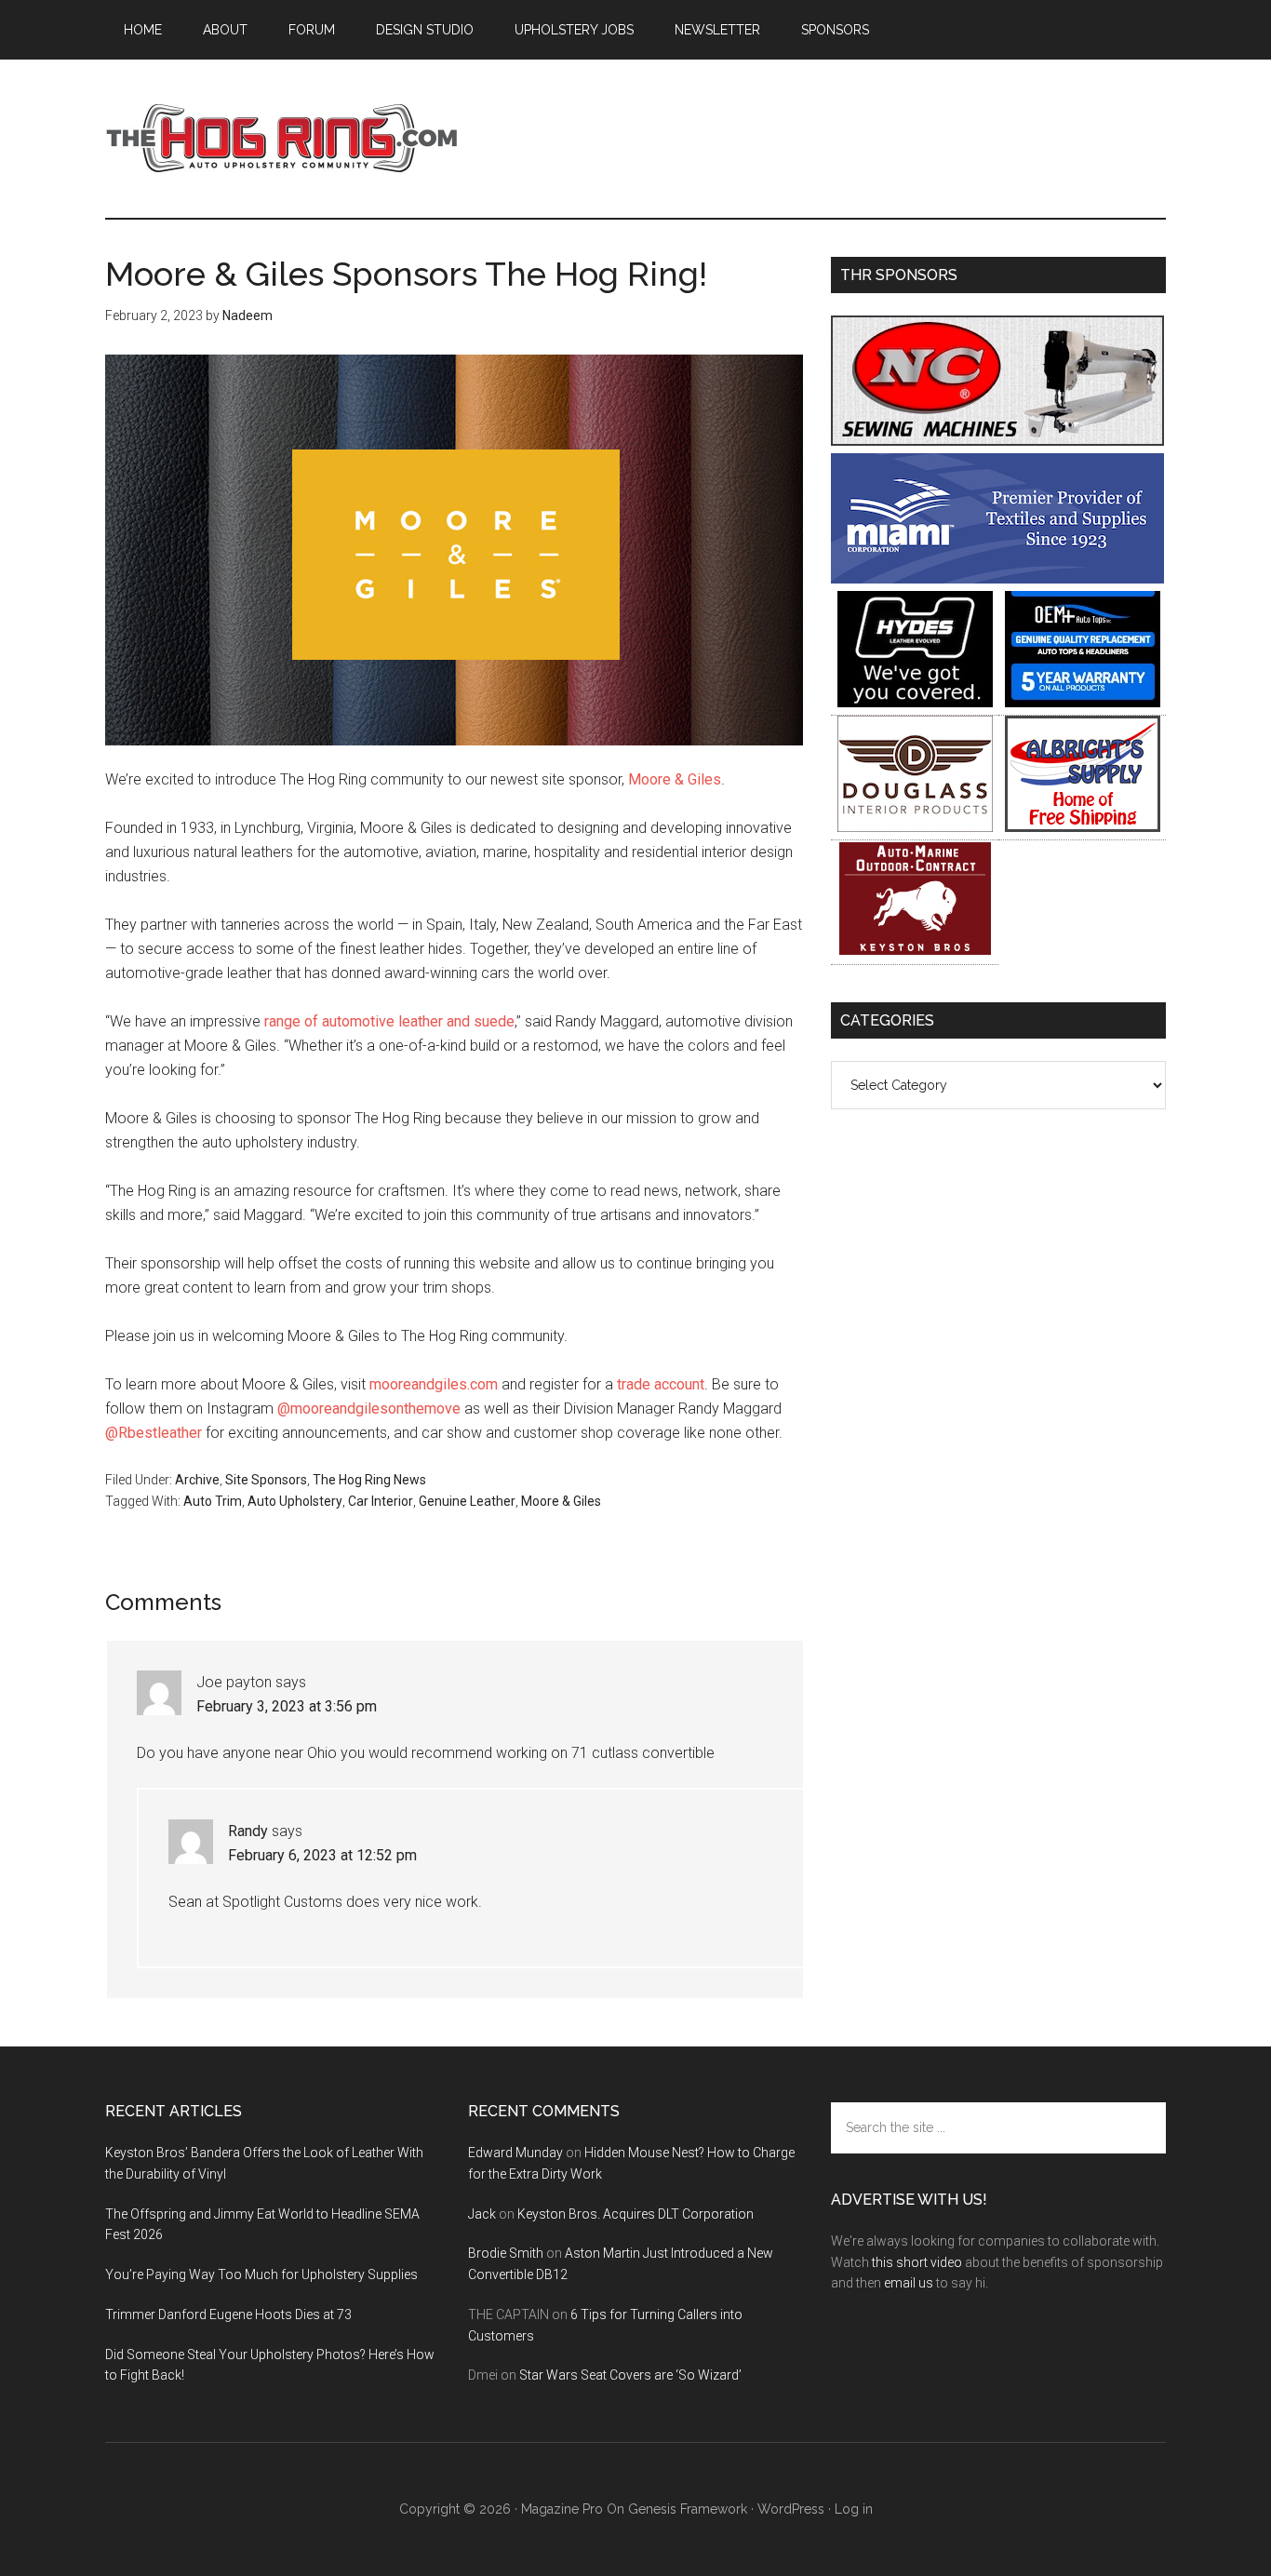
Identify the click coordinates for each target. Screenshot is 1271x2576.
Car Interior (381, 1501)
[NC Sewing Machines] (997, 441)
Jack (482, 2214)
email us (909, 2283)
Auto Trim (213, 1501)
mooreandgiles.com (434, 1384)
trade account (661, 1384)
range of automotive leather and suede (389, 1021)
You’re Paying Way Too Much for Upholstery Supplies (261, 2274)
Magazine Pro (562, 2509)
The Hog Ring (282, 139)
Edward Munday (515, 2153)
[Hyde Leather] (915, 702)
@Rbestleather (154, 1433)
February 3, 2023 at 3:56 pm (287, 1706)
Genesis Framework (688, 2509)
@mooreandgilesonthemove (369, 1409)
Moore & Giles (675, 779)
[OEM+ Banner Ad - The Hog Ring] (1083, 702)
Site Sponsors (266, 1480)
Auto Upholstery (295, 1501)
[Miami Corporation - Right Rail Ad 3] (997, 578)
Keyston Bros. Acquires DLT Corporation (635, 2214)
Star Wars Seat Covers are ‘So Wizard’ (630, 2375)
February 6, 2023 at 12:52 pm (322, 1855)
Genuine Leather (467, 1501)
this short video (917, 2262)
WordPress (791, 2509)
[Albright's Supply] (1083, 827)
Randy (248, 1831)
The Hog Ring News (369, 1480)
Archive (197, 1480)
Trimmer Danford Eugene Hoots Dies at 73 (228, 2314)
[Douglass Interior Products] (915, 827)
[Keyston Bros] (915, 952)
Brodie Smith (506, 2253)
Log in (854, 2509)
